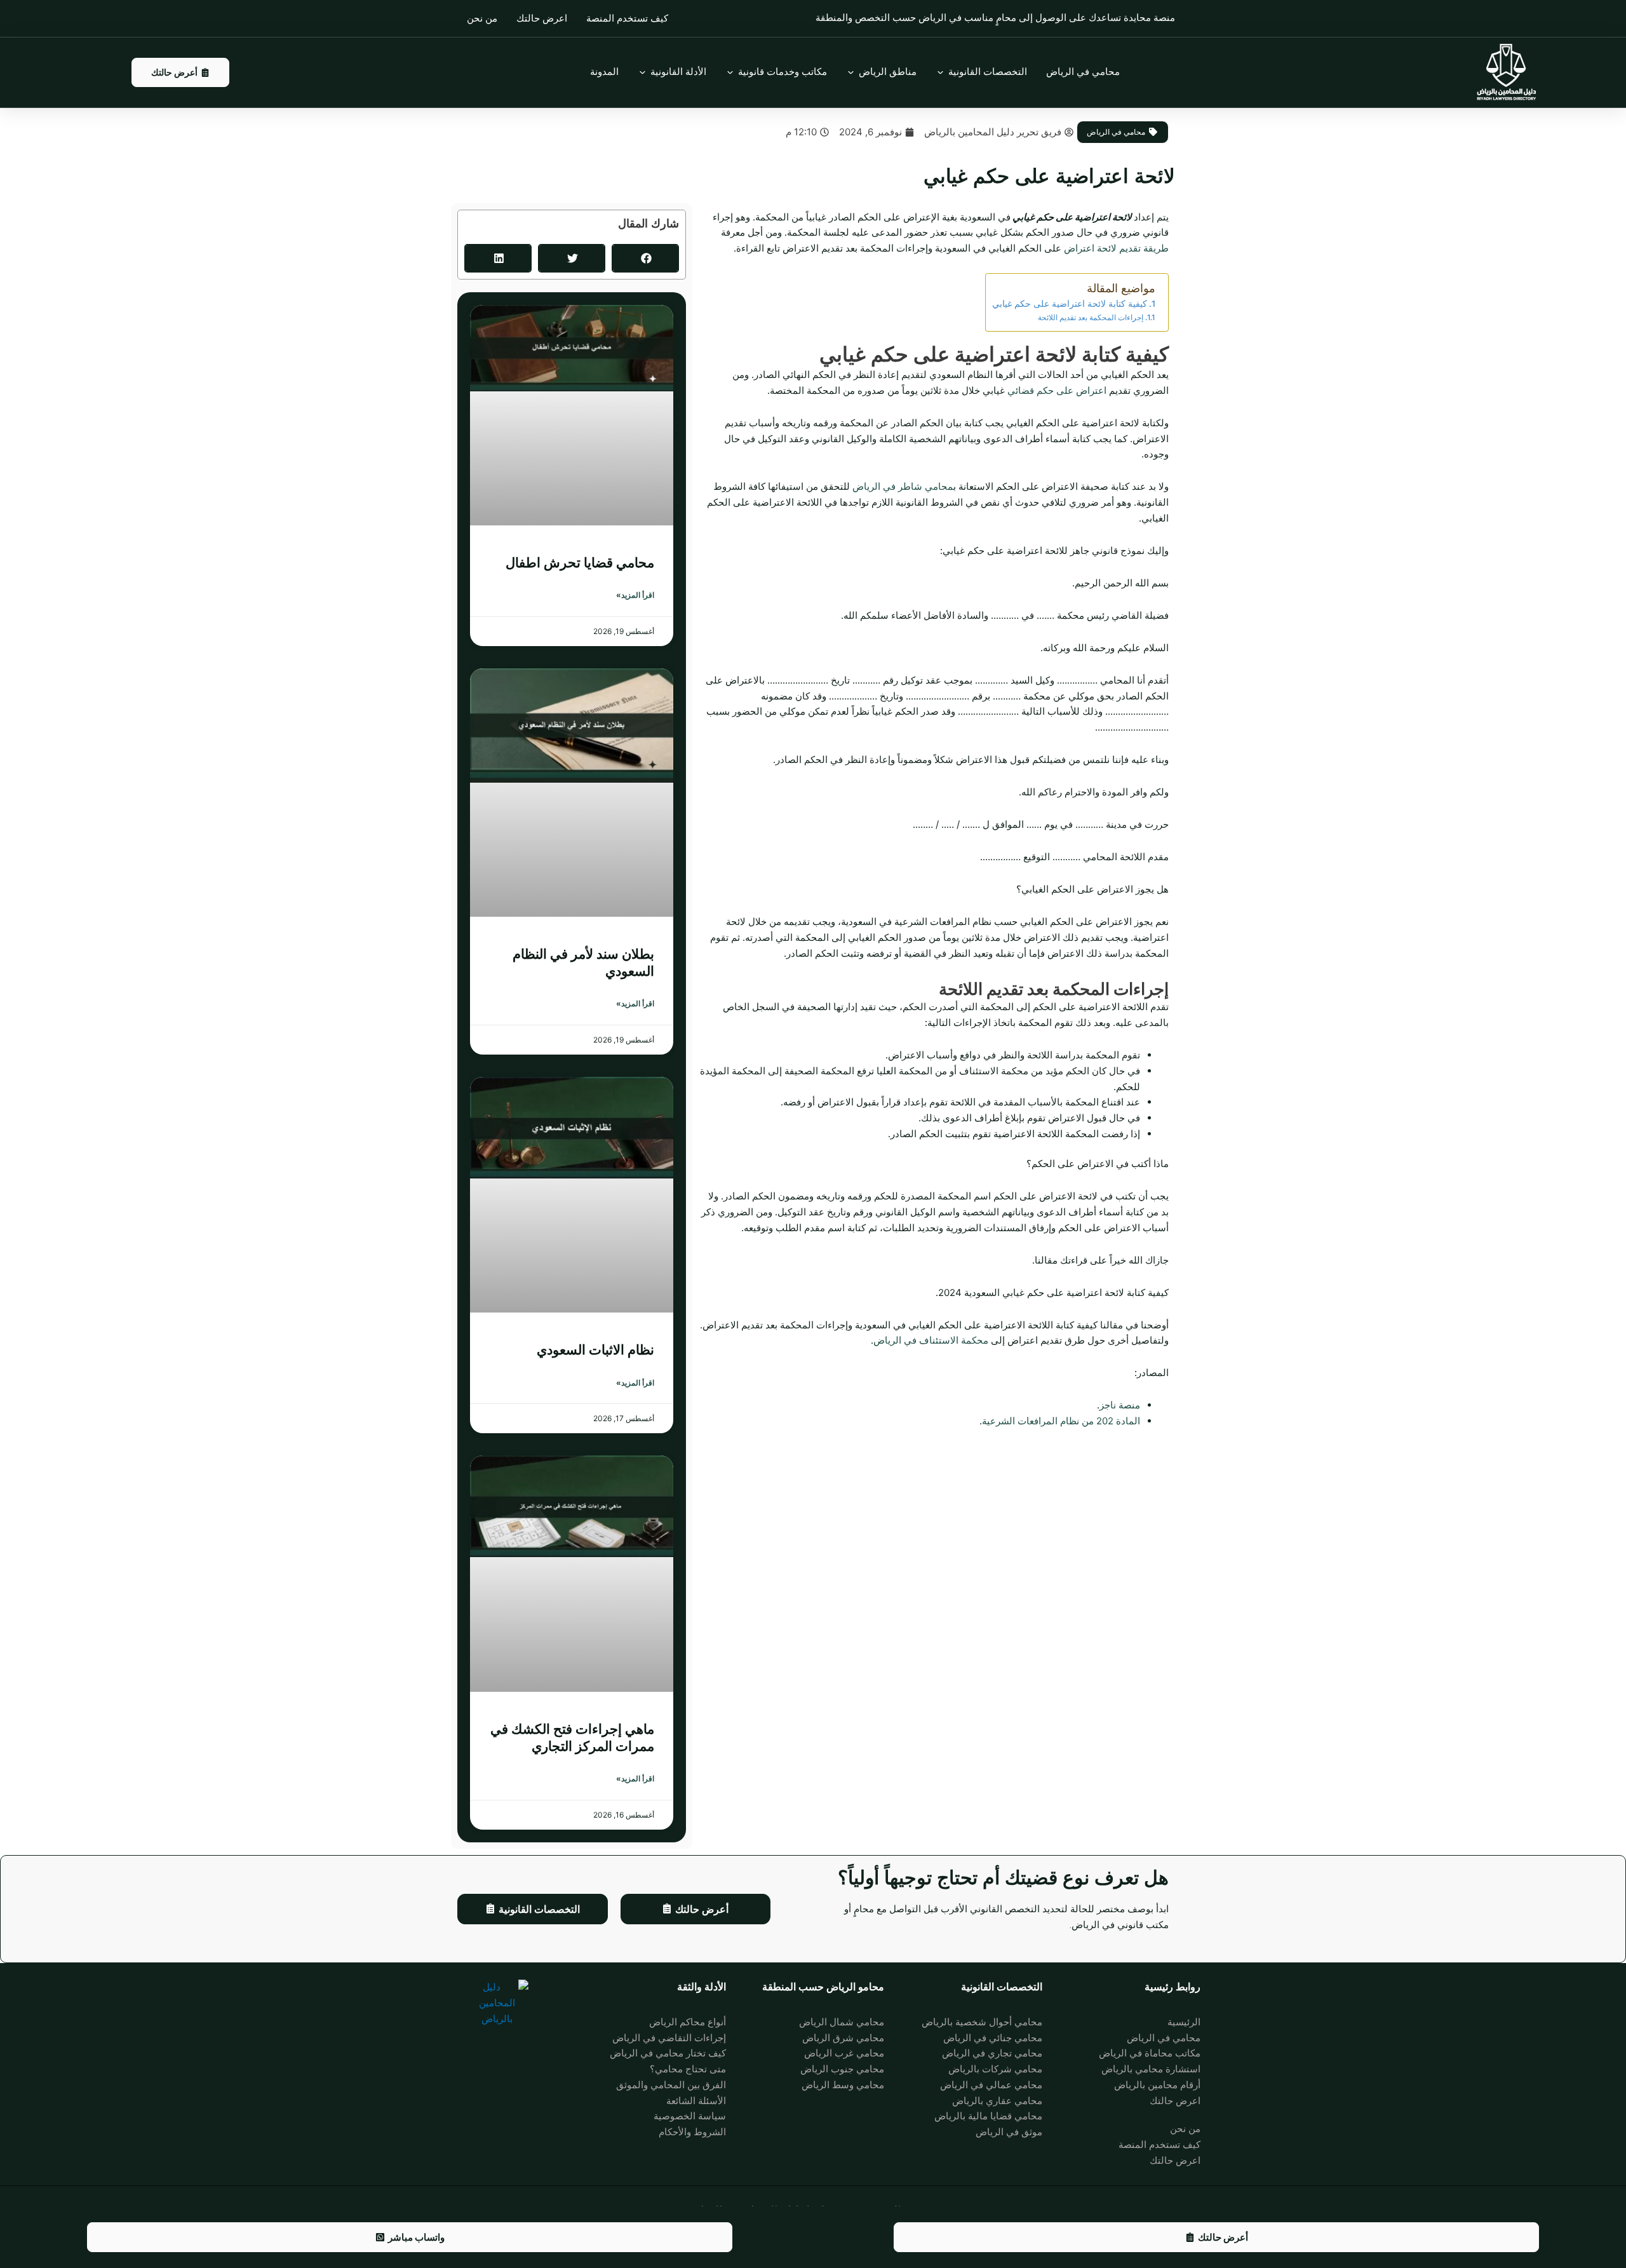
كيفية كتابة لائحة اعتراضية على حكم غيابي (1070, 304)
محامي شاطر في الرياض (903, 486)
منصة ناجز (1120, 1405)
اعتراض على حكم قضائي (1057, 390)
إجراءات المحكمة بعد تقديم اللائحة (1091, 317)
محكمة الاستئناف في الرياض (931, 1340)
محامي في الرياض (1116, 132)
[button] (645, 258)
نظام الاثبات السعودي (595, 1350)
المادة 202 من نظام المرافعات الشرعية (1061, 1421)
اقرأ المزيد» (635, 595)
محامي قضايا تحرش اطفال (580, 563)
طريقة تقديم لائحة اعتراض (1116, 248)
